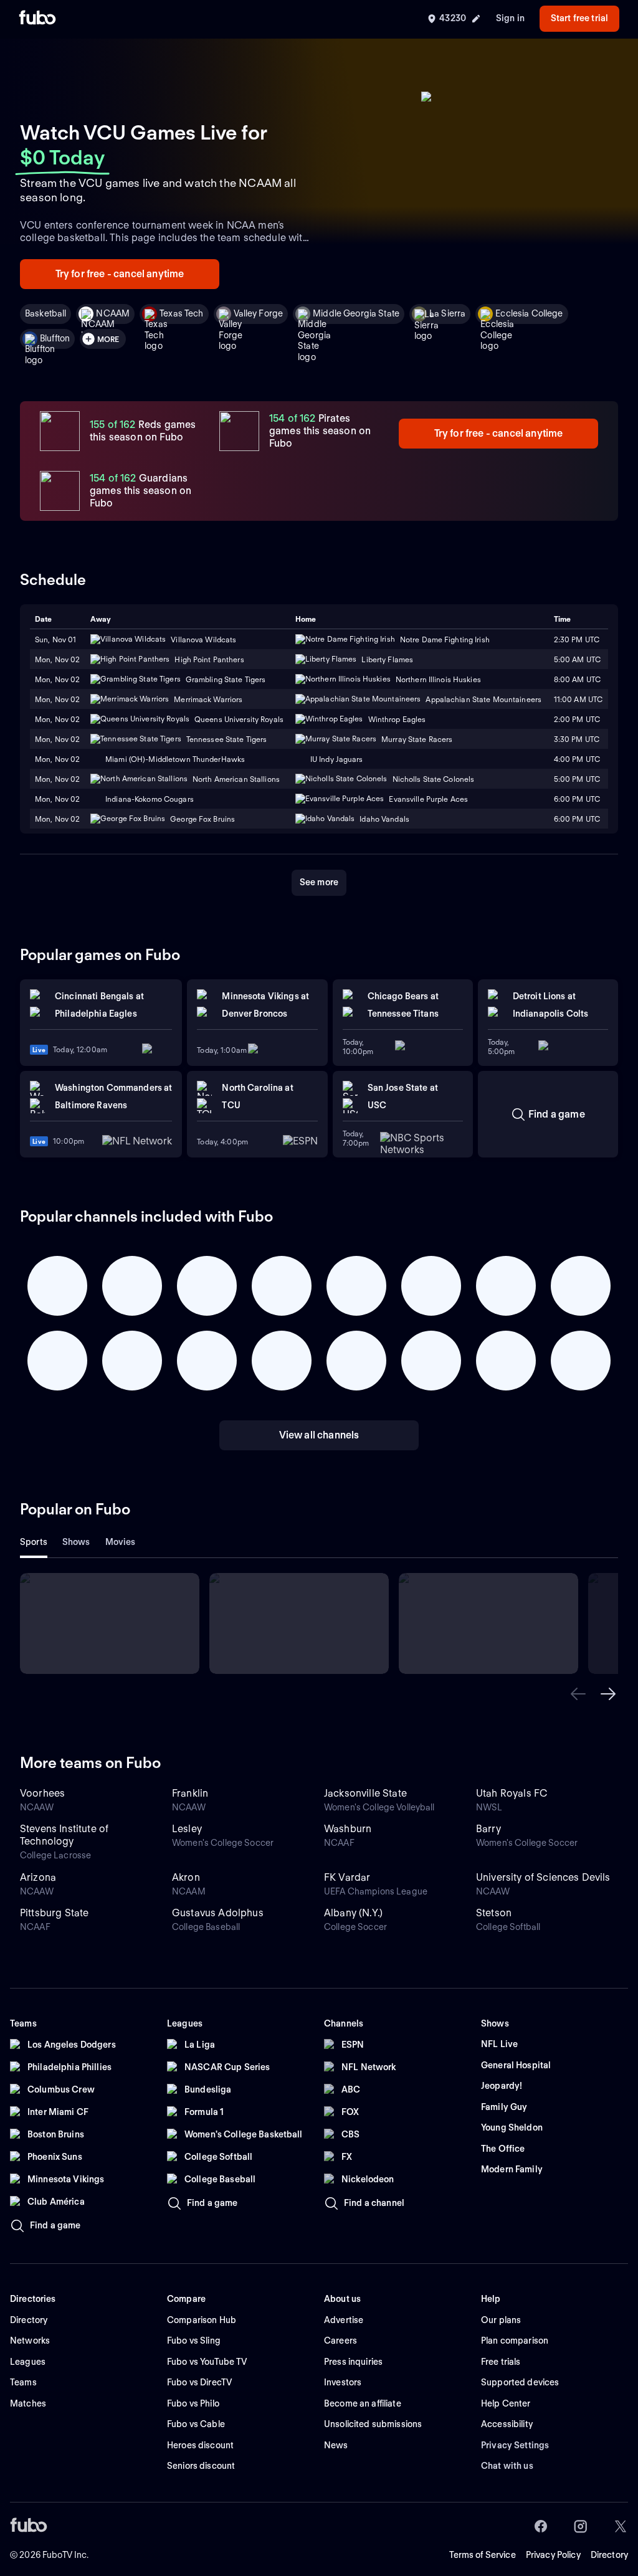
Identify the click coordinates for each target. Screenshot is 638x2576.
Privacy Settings (515, 2445)
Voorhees (42, 1793)
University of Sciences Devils (543, 1877)
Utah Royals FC (512, 1793)
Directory (609, 2555)
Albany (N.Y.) (353, 1913)
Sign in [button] (510, 18)
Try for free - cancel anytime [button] (120, 274)
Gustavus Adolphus (218, 1913)
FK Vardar (347, 1877)
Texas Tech (181, 313)
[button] (578, 1694)
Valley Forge (259, 313)
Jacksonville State (365, 1793)
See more (319, 882)
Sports (34, 1542)
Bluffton (55, 338)
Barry (488, 1829)
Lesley (187, 1829)
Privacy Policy (553, 2555)
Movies (121, 1542)
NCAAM (113, 313)
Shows (76, 1542)
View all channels (319, 1435)
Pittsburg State (54, 1913)
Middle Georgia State (356, 313)
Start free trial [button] (579, 18)
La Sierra (447, 313)
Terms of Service (483, 2555)
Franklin (190, 1793)
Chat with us (507, 2466)
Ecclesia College (529, 313)
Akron (186, 1877)
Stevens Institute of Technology (64, 1835)
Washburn (348, 1829)
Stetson (494, 1913)
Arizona (38, 1877)
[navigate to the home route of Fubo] (37, 19)
